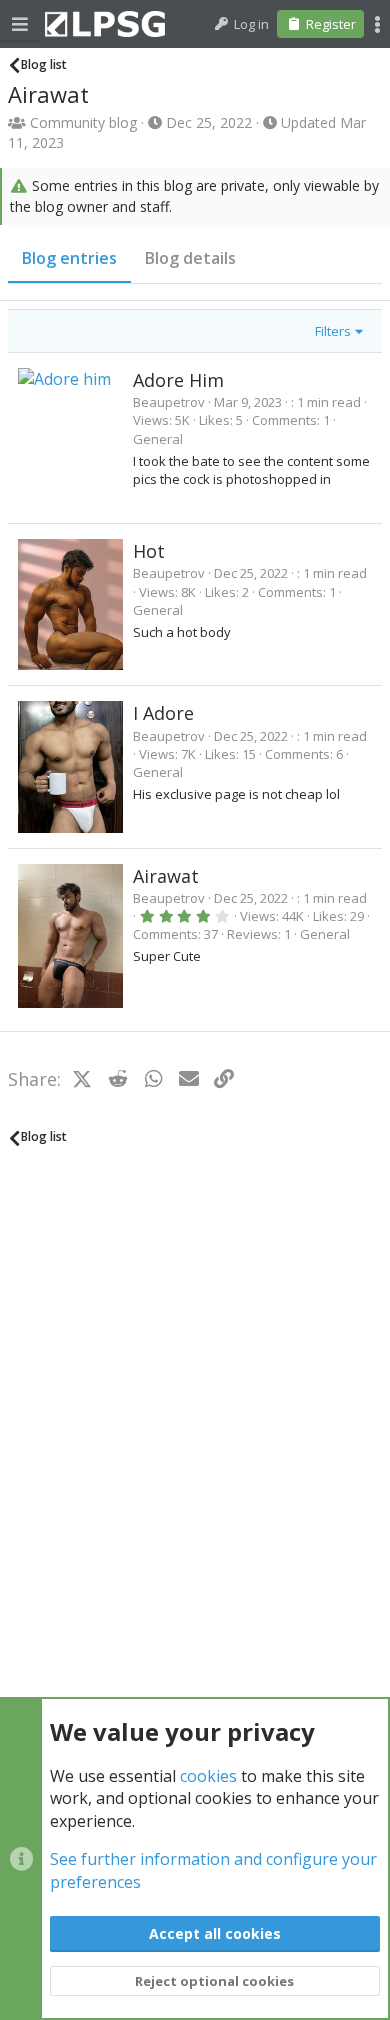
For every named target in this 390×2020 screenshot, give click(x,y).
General (158, 439)
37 (211, 934)
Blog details (190, 258)
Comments (284, 420)
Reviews (252, 934)
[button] (20, 24)
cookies (208, 1776)
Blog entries (69, 258)
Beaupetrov (169, 402)
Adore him (178, 380)
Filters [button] (333, 331)
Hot (149, 551)
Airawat (166, 876)
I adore (163, 713)
